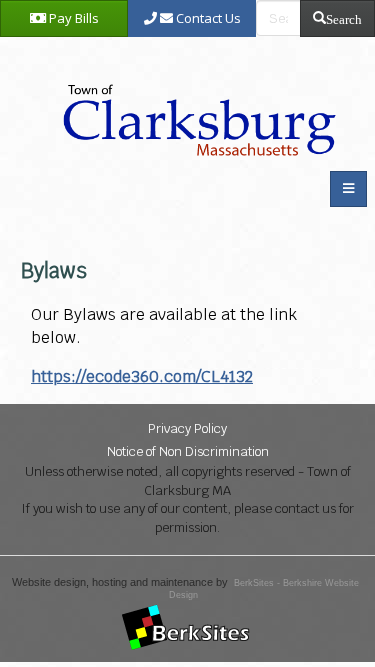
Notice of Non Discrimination (188, 451)
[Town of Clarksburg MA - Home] (195, 98)
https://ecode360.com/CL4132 (142, 376)
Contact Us (207, 18)
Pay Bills (72, 18)
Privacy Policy (187, 428)
